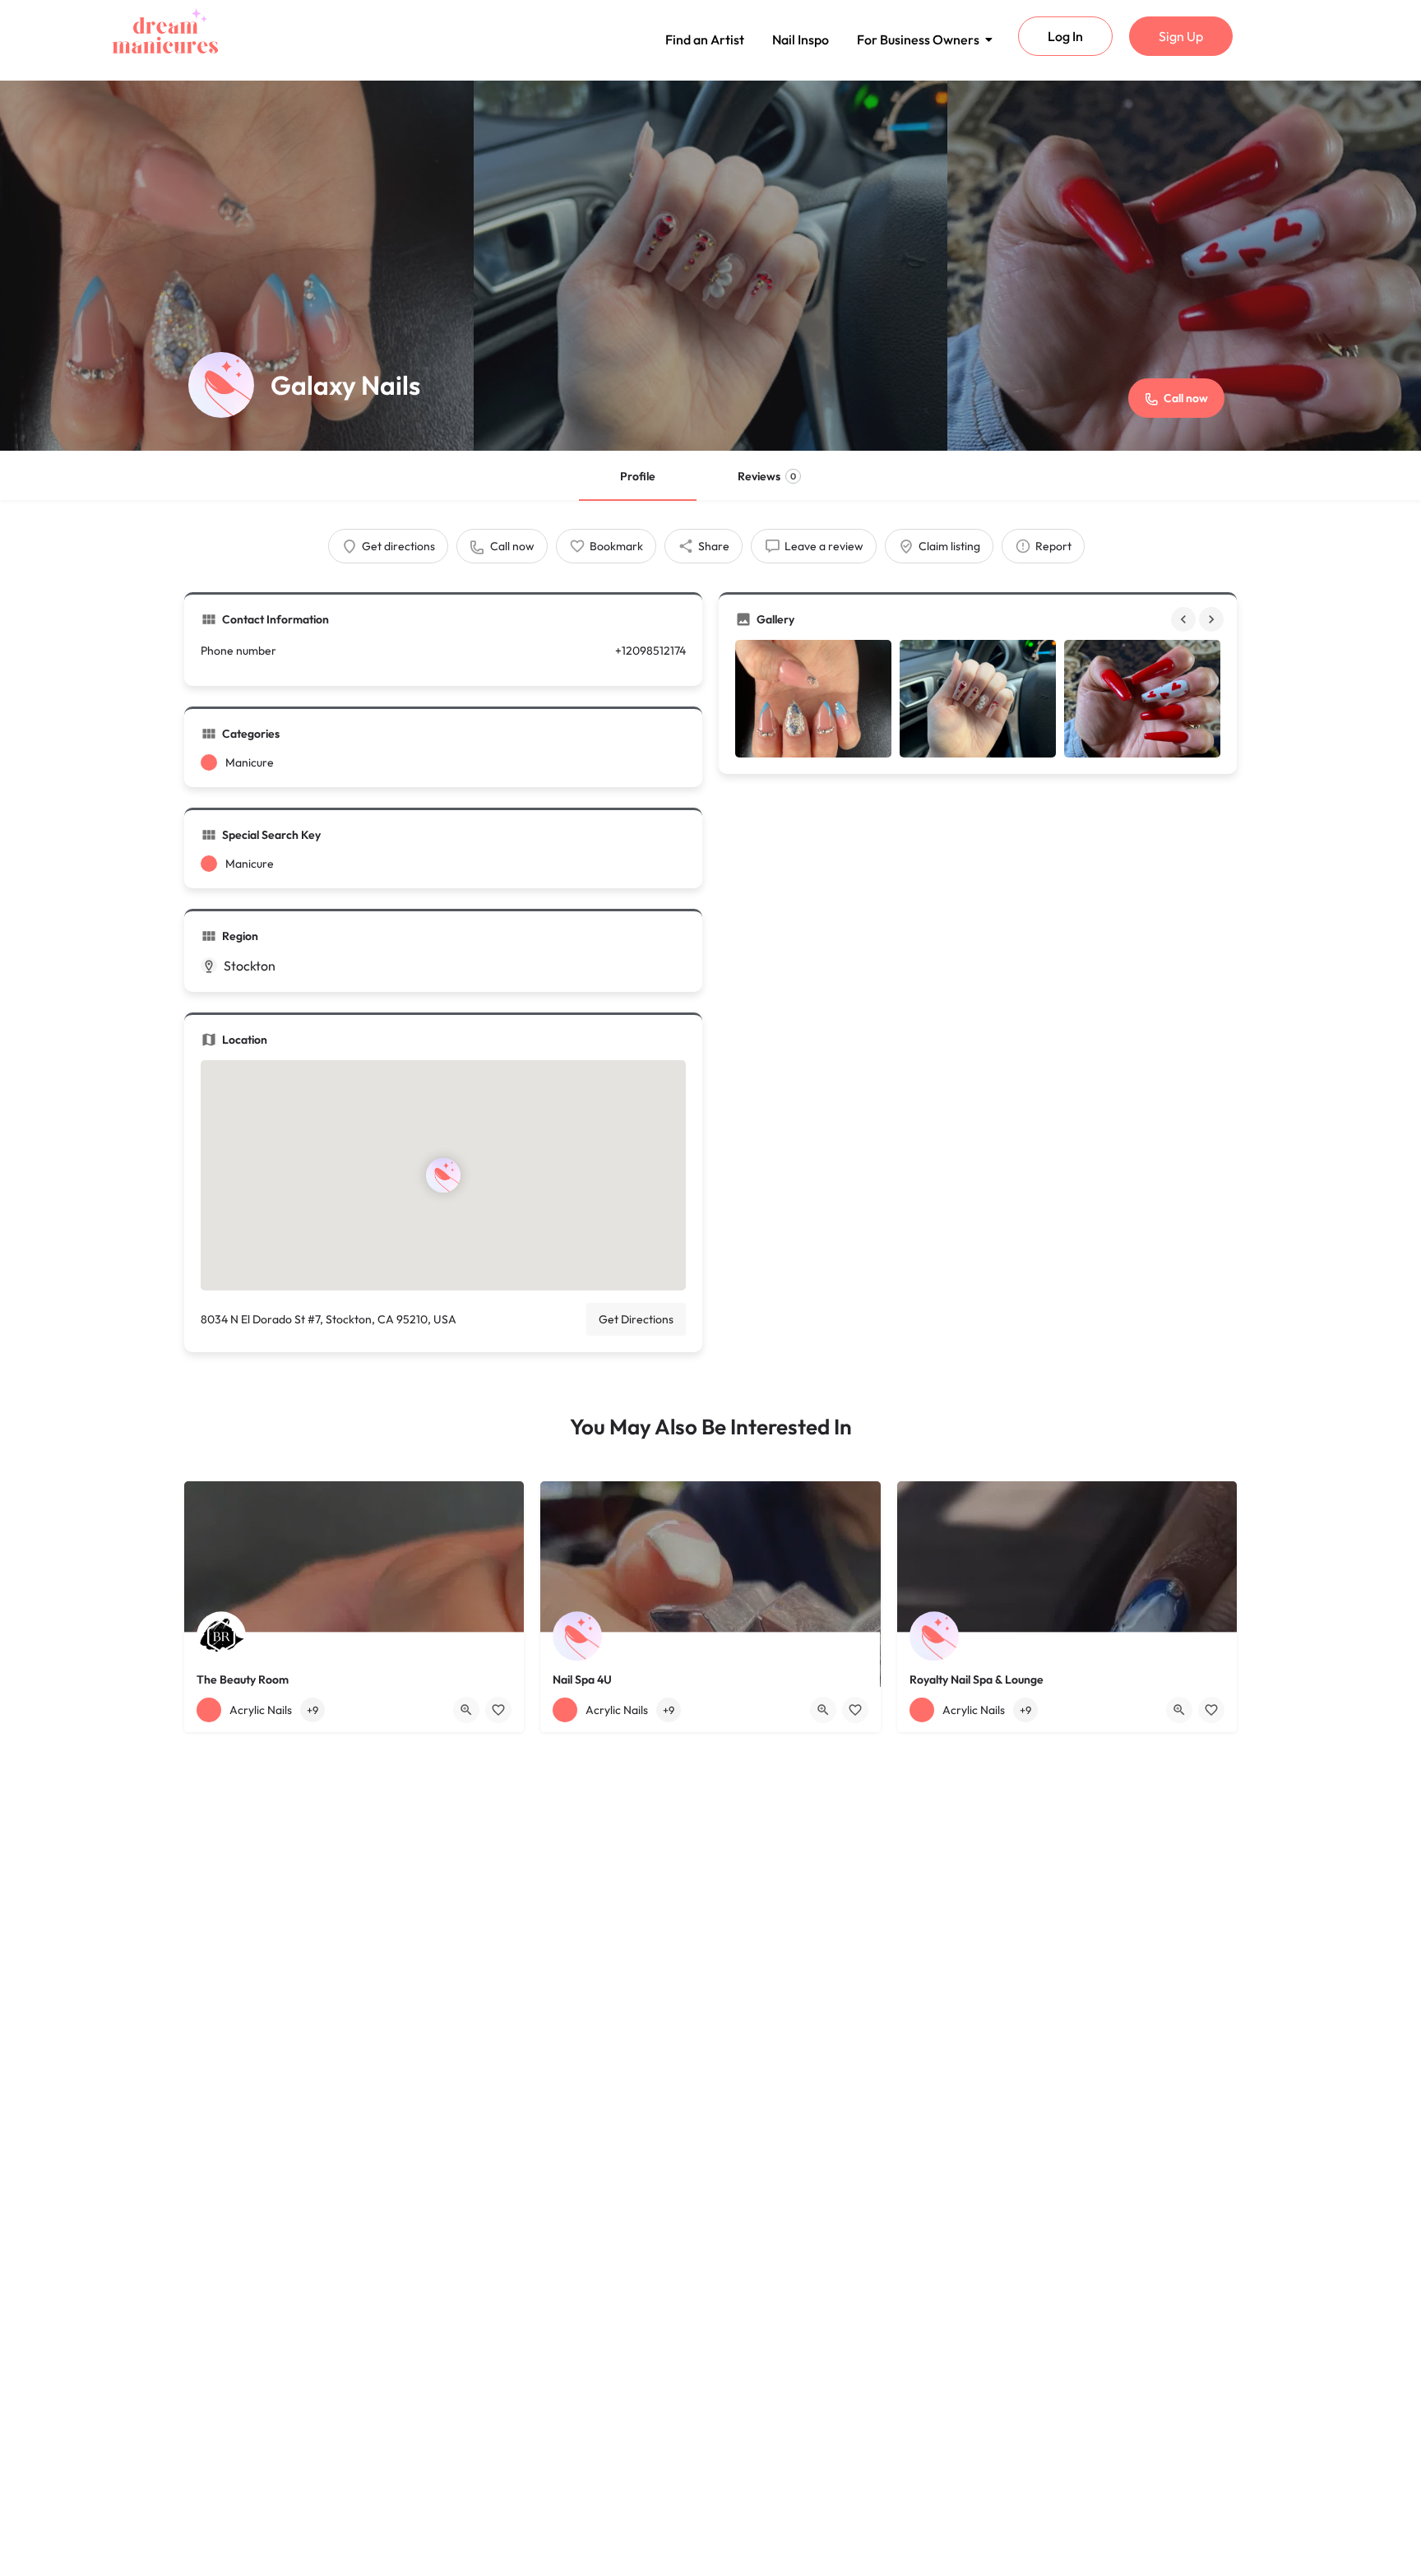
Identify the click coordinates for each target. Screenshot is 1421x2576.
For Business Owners (918, 39)
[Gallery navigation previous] (1185, 619)
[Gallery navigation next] (1213, 619)
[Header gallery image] (237, 266)
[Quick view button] (466, 1710)
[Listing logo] (221, 385)
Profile (638, 476)
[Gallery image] (813, 699)
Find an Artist (705, 39)
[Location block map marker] (443, 1175)
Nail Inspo (801, 39)
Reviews (767, 476)
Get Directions (636, 1319)
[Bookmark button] (498, 1710)
